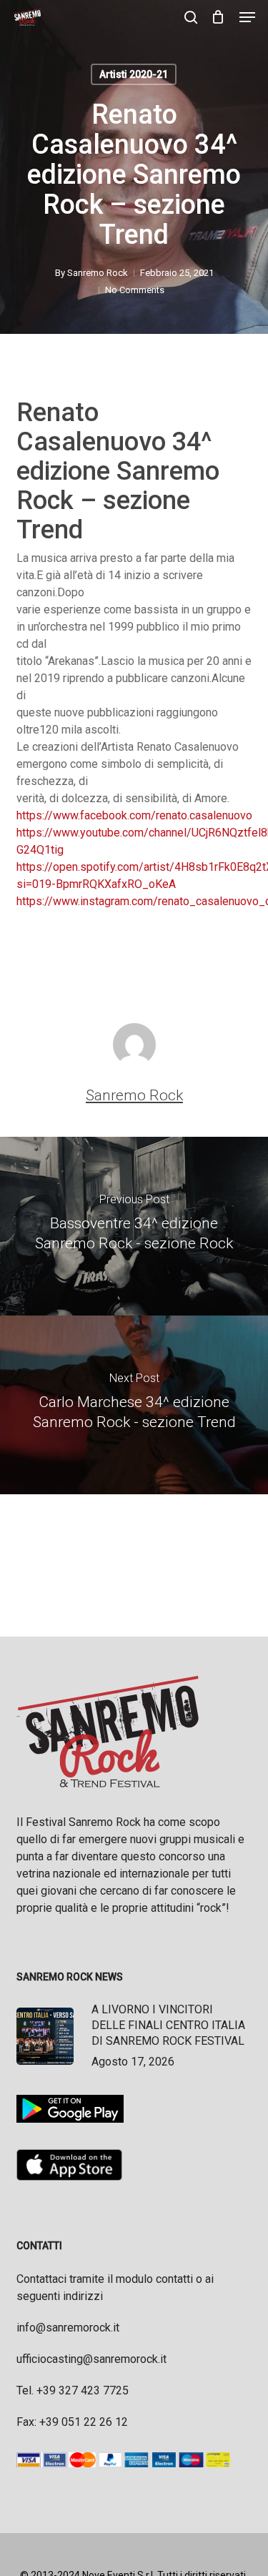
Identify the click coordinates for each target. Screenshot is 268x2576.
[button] (247, 17)
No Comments (135, 290)
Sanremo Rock (98, 273)
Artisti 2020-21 (134, 74)
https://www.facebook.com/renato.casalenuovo (134, 815)
